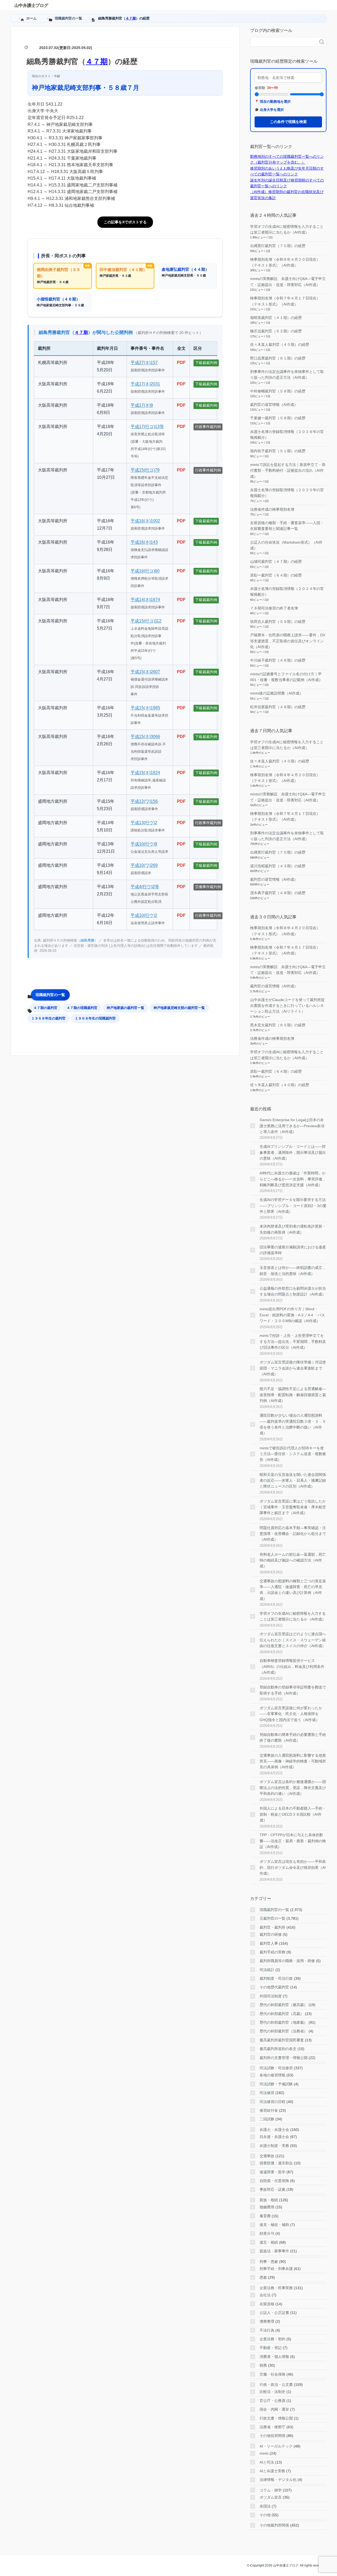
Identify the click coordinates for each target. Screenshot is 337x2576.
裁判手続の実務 (272, 1952)
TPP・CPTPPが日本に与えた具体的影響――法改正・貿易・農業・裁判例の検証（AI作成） (293, 1841)
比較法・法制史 (272, 2392)
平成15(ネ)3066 (145, 737)
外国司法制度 (271, 1996)
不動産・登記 (271, 2348)
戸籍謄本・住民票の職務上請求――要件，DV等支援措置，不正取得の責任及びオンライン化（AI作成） (288, 641)
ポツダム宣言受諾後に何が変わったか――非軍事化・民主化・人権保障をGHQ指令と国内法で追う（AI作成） (291, 1714)
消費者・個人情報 (274, 2357)
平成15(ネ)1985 (145, 708)
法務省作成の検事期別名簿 (272, 509)
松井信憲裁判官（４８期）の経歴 (278, 707)
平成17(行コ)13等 (147, 427)
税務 (263, 2365)
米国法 (265, 2506)
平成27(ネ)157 (144, 363)
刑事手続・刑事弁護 (276, 2269)
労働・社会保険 (272, 2374)
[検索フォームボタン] (322, 42)
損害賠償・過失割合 (276, 2163)
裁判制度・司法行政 (276, 1978)
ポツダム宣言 (271, 2497)
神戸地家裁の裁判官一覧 (125, 1008)
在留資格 (267, 2304)
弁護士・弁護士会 (274, 2130)
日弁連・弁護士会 (274, 2137)
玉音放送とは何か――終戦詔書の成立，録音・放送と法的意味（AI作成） (293, 1270)
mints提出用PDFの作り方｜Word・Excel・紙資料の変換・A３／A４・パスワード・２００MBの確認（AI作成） (292, 1315)
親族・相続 (269, 2200)
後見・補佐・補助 (274, 2225)
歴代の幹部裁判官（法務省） (284, 2031)
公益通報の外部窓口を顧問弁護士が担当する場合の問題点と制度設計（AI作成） (293, 1291)
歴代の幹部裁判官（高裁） (282, 2014)
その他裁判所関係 (274, 2525)
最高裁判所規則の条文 (278, 2049)
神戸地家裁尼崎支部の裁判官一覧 (179, 1008)
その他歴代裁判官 (274, 1987)
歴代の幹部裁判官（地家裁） (284, 2022)
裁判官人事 (269, 1943)
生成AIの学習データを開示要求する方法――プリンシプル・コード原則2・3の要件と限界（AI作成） (293, 1206)
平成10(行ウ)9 (144, 844)
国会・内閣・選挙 (274, 2409)
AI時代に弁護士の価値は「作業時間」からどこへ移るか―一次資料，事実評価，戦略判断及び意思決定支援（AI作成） (293, 1179)
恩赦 (263, 2277)
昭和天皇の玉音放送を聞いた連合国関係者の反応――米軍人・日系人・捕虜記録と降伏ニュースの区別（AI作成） (293, 1481)
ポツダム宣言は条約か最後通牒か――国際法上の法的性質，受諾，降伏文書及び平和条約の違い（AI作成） (293, 1788)
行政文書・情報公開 (276, 2418)
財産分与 (267, 2233)
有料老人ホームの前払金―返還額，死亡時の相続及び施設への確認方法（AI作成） (293, 1560)
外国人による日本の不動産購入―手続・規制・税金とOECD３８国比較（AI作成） (293, 1814)
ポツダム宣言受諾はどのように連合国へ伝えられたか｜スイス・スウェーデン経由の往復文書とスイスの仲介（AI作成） (293, 1640)
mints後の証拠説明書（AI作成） (277, 693)
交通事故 (267, 2156)
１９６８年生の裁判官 (48, 1018)
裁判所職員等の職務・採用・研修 (287, 1961)
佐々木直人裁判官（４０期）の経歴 (280, 344)
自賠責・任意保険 (274, 2181)
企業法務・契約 (272, 2339)
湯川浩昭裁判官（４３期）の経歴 (278, 866)
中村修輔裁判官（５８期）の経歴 (278, 391)
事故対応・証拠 (272, 2189)
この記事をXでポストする (125, 222)
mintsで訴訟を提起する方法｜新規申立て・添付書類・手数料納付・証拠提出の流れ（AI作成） (288, 471)
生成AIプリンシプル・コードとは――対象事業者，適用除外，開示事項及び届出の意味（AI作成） (293, 1152)
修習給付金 (269, 2110)
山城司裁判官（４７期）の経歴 (276, 562)
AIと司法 (267, 2462)
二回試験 (267, 2119)
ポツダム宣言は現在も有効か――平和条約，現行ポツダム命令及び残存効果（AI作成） (293, 1867)
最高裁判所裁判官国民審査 (282, 2040)
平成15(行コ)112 (146, 621)
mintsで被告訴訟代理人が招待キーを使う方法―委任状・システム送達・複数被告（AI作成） (293, 1454)
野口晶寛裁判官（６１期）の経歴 (278, 358)
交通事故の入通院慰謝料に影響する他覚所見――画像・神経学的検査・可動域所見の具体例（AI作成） (293, 1761)
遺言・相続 (269, 2242)
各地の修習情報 (272, 2075)
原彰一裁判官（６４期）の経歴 (276, 575)
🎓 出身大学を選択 (269, 110)
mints (264, 2453)
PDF (181, 363)
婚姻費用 (267, 2207)
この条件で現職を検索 (288, 122)
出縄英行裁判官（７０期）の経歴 (278, 246)
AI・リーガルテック (276, 2446)
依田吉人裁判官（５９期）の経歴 (278, 622)
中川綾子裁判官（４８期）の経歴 (278, 660)
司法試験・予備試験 (276, 2084)
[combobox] (283, 42)
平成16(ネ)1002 (145, 521)
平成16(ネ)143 (144, 542)
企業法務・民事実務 (276, 2288)
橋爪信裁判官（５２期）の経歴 (276, 331)
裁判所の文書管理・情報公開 (284, 2058)
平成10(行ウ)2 (144, 915)
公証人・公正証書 (274, 2313)
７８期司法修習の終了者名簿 (274, 608)
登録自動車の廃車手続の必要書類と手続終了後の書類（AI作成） (293, 1737)
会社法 (265, 2295)
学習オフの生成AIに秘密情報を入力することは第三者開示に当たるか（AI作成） (293, 1616)
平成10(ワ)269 (144, 865)
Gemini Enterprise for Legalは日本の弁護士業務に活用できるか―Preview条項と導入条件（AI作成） (292, 1126)
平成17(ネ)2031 (145, 384)
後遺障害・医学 (272, 2172)
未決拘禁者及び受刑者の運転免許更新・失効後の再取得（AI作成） (293, 1229)
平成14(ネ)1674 (145, 600)
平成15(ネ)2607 (145, 672)
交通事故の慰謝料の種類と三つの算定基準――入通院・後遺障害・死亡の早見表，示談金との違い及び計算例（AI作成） (293, 1590)
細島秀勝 (87, 940)
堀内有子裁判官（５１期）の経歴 (278, 451)
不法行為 (267, 2330)
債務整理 (267, 2321)
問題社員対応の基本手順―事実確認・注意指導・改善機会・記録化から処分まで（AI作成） (293, 1534)
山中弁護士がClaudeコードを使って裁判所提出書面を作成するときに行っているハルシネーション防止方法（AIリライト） (287, 1006)
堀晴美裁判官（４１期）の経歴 (276, 318)
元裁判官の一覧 (272, 1918)
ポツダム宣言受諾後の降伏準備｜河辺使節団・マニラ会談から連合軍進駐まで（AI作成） (293, 1368)
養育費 (265, 2216)
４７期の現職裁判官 (82, 1008)
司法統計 (267, 1970)
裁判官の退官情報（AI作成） (274, 405)
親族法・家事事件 (274, 2251)
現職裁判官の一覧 (50, 995)
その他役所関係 (272, 2436)
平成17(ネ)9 (142, 405)
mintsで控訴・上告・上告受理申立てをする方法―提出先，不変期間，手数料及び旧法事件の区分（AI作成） (293, 1341)
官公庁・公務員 (272, 2401)
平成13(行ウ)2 (144, 823)
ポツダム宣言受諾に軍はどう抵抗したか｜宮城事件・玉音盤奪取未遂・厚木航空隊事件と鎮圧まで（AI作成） (293, 1507)
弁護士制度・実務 (274, 2146)
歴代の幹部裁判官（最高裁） (284, 2005)
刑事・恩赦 (269, 2262)
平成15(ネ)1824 (145, 773)
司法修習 (267, 2093)
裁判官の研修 (271, 1934)
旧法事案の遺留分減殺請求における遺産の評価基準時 (293, 1250)
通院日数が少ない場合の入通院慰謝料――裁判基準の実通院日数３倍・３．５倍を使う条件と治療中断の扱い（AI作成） (293, 1424)
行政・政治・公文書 (276, 2385)
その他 (265, 2515)
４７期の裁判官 (45, 1008)
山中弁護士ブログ (31, 5)
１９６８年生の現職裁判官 (95, 1018)
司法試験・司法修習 (276, 2068)
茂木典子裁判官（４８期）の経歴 (278, 893)
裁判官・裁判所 (272, 1927)
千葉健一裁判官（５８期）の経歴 (278, 418)
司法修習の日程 (272, 2102)
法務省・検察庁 (272, 2427)
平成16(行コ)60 (145, 571)
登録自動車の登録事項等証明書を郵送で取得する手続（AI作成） (293, 1690)
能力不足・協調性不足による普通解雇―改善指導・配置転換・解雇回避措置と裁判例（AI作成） (293, 1395)
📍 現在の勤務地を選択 (273, 102)
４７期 (131, 18)
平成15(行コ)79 (145, 470)
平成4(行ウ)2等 (145, 887)
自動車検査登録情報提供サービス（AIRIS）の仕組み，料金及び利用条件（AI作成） (292, 1666)
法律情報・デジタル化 (278, 2480)
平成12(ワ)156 (144, 801)
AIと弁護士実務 (272, 2471)
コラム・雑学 (271, 2490)
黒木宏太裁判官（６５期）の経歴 (278, 1025)
